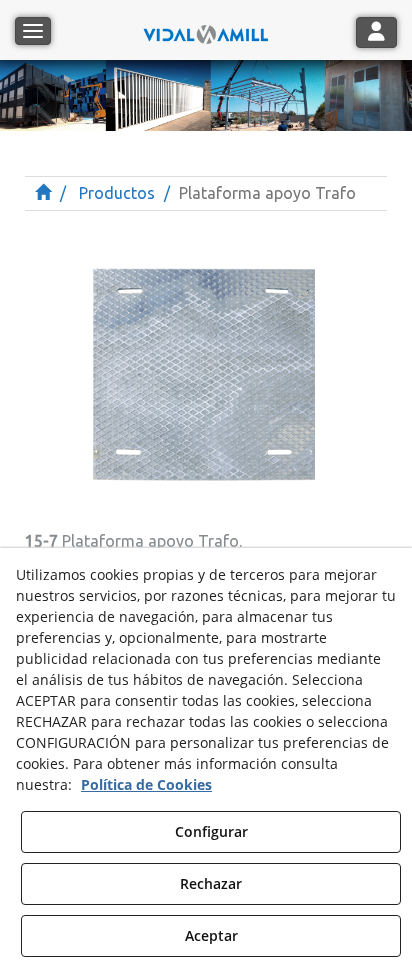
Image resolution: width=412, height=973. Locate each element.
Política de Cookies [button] (146, 784)
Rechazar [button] (211, 883)
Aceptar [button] (211, 935)
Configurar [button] (211, 831)
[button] (206, 30)
